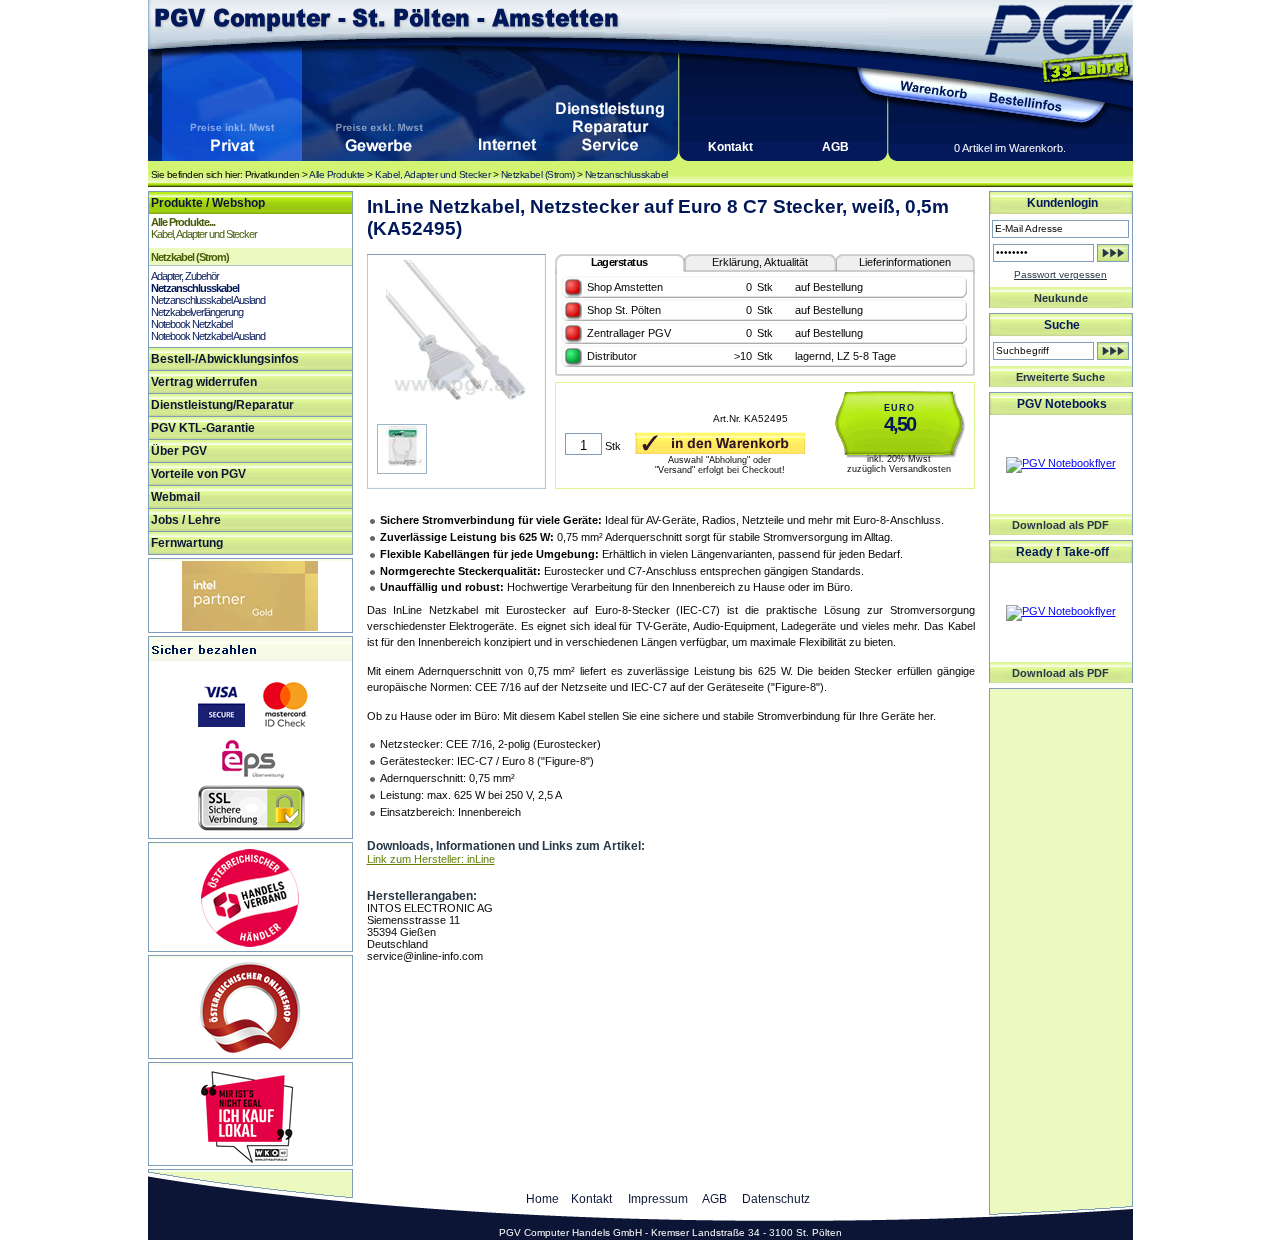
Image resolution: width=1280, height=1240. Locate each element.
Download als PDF (1060, 525)
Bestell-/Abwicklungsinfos (225, 359)
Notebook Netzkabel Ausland (208, 336)
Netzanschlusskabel (626, 174)
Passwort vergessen (1060, 274)
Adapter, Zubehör (185, 276)
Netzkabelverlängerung (197, 312)
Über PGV (179, 451)
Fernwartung (187, 543)
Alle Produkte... (183, 222)
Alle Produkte (337, 174)
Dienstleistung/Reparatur (222, 405)
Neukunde (1061, 298)
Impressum (658, 1199)
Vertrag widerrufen (204, 382)
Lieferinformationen (905, 262)
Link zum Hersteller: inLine (431, 859)
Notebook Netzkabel (191, 324)
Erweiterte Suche (1060, 377)
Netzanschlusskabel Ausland (208, 300)
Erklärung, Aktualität (760, 262)
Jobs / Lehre (186, 520)
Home (542, 1199)
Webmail (175, 497)
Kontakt (730, 147)
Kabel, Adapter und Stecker (432, 174)
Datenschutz (776, 1199)
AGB (835, 147)
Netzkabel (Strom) (538, 174)
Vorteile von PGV (198, 474)
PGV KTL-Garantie (203, 428)
